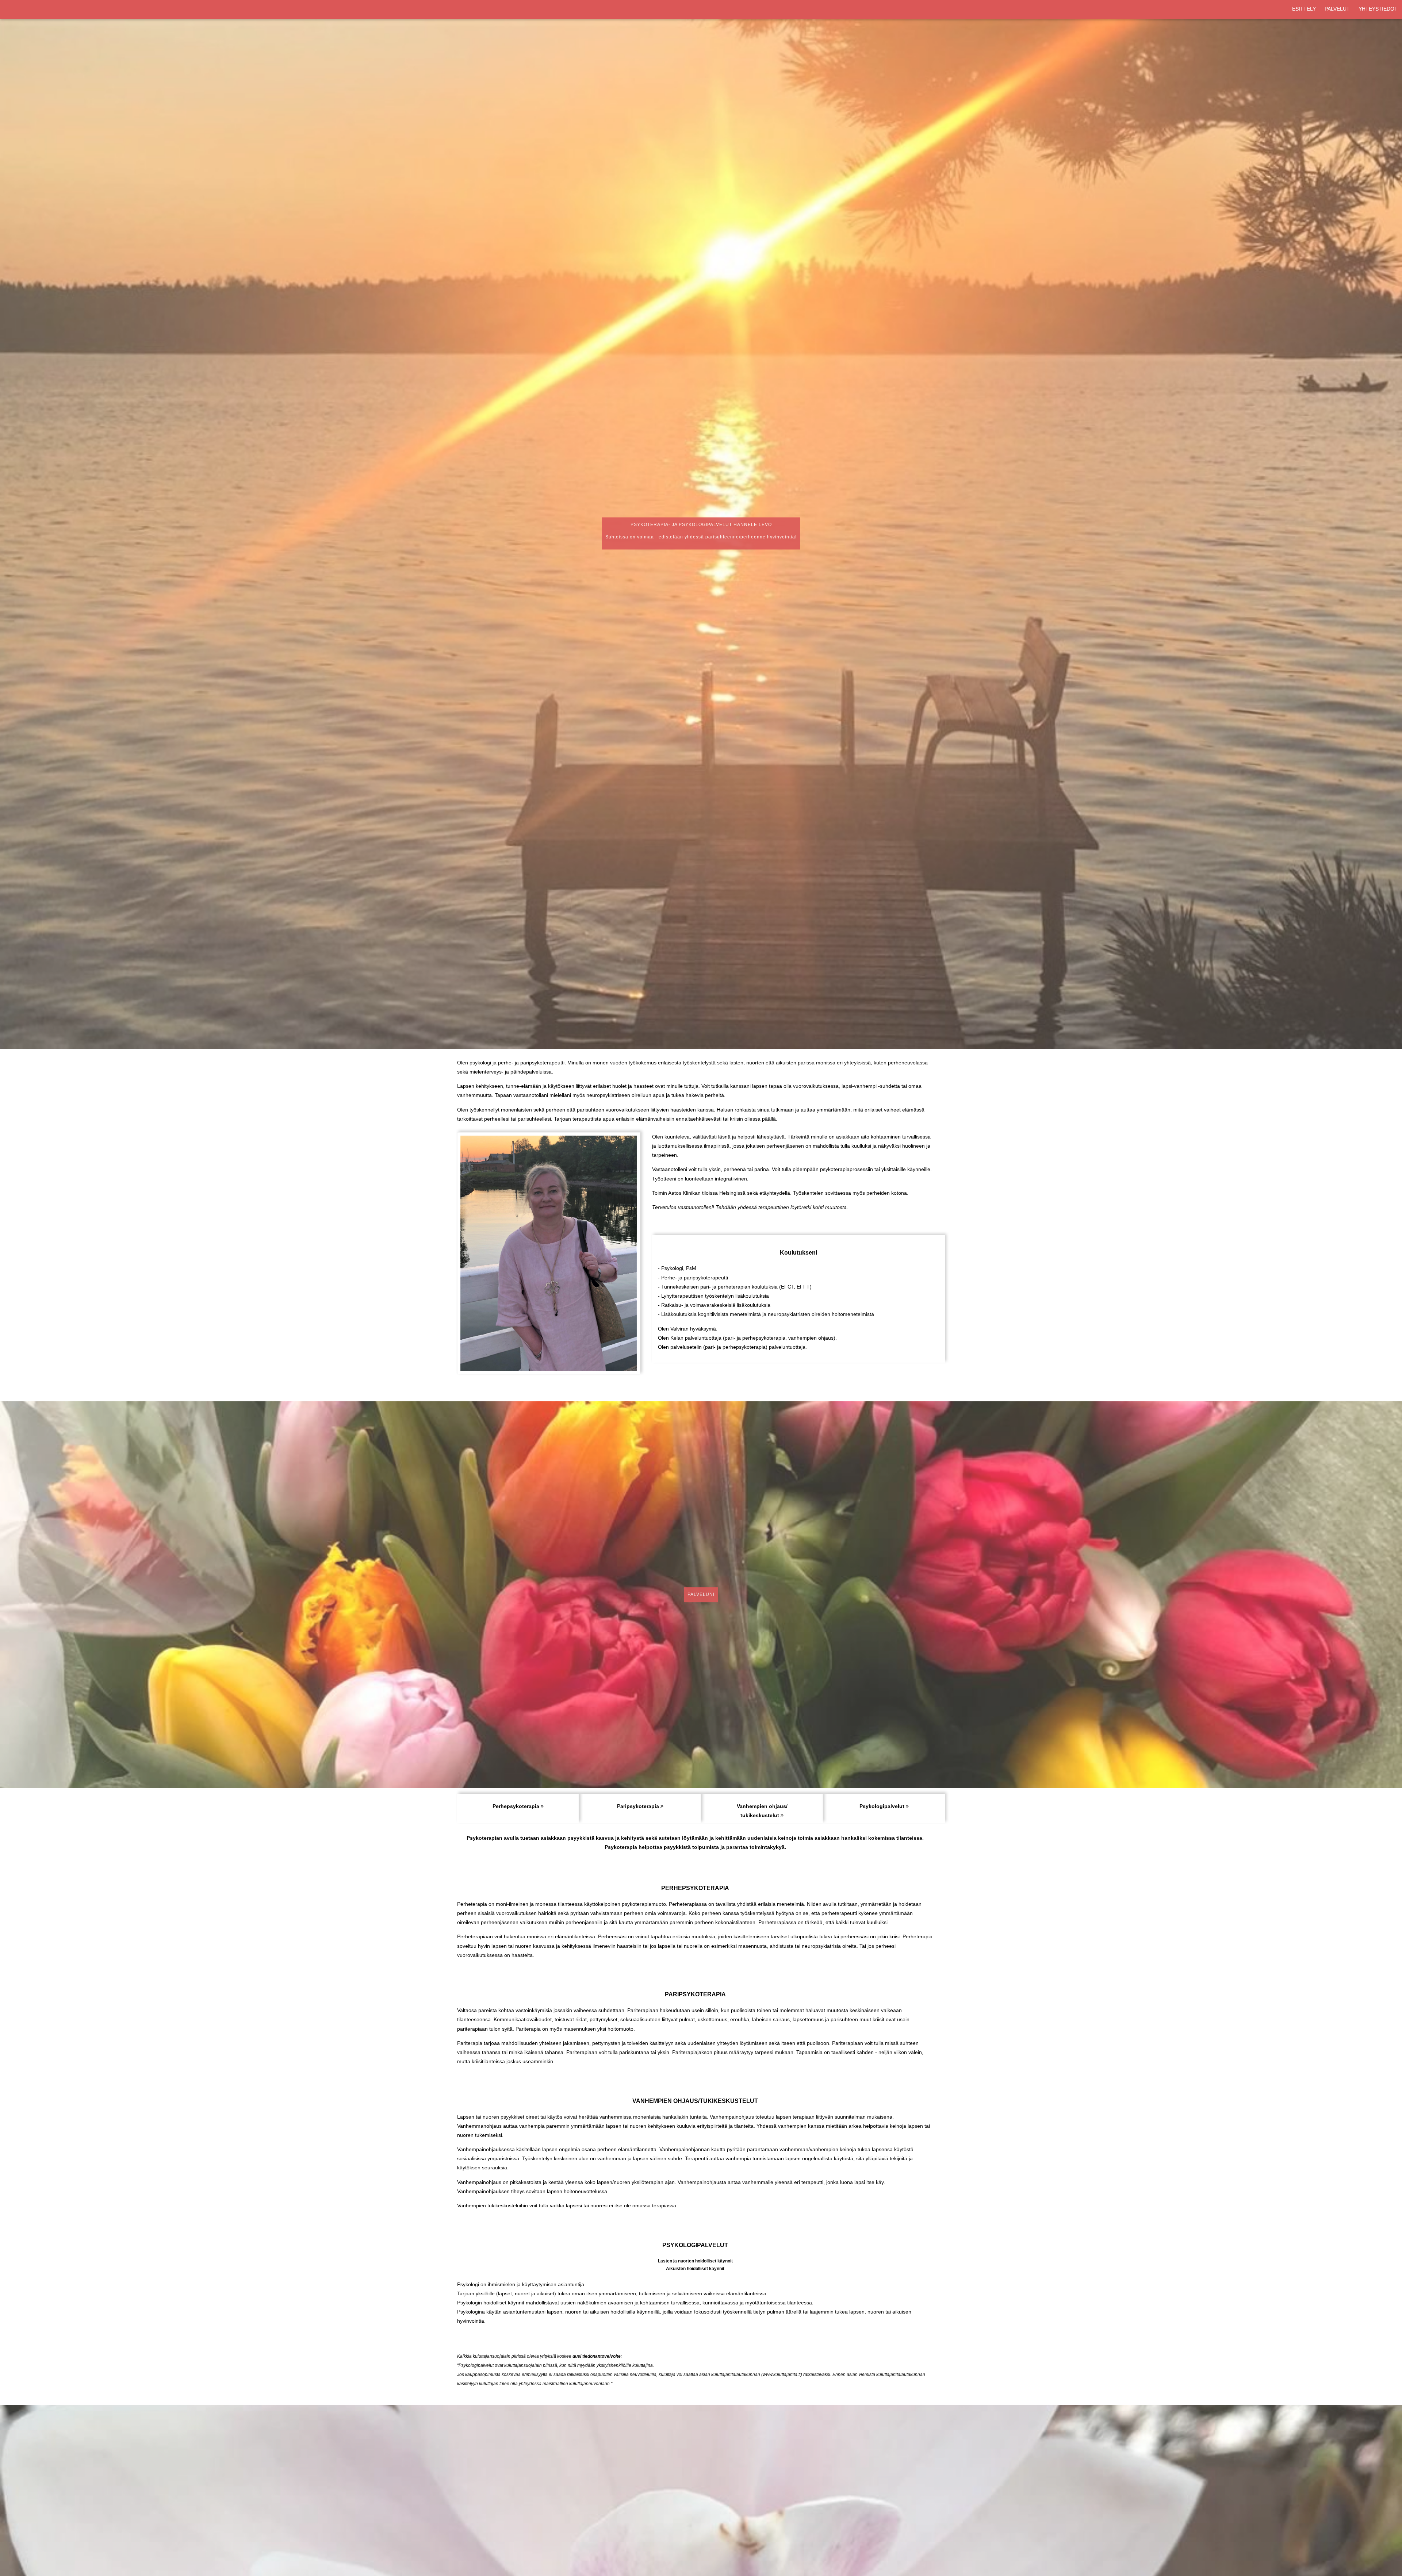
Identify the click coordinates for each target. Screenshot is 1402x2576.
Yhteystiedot (1378, 9)
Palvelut (1337, 9)
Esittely (1304, 9)
